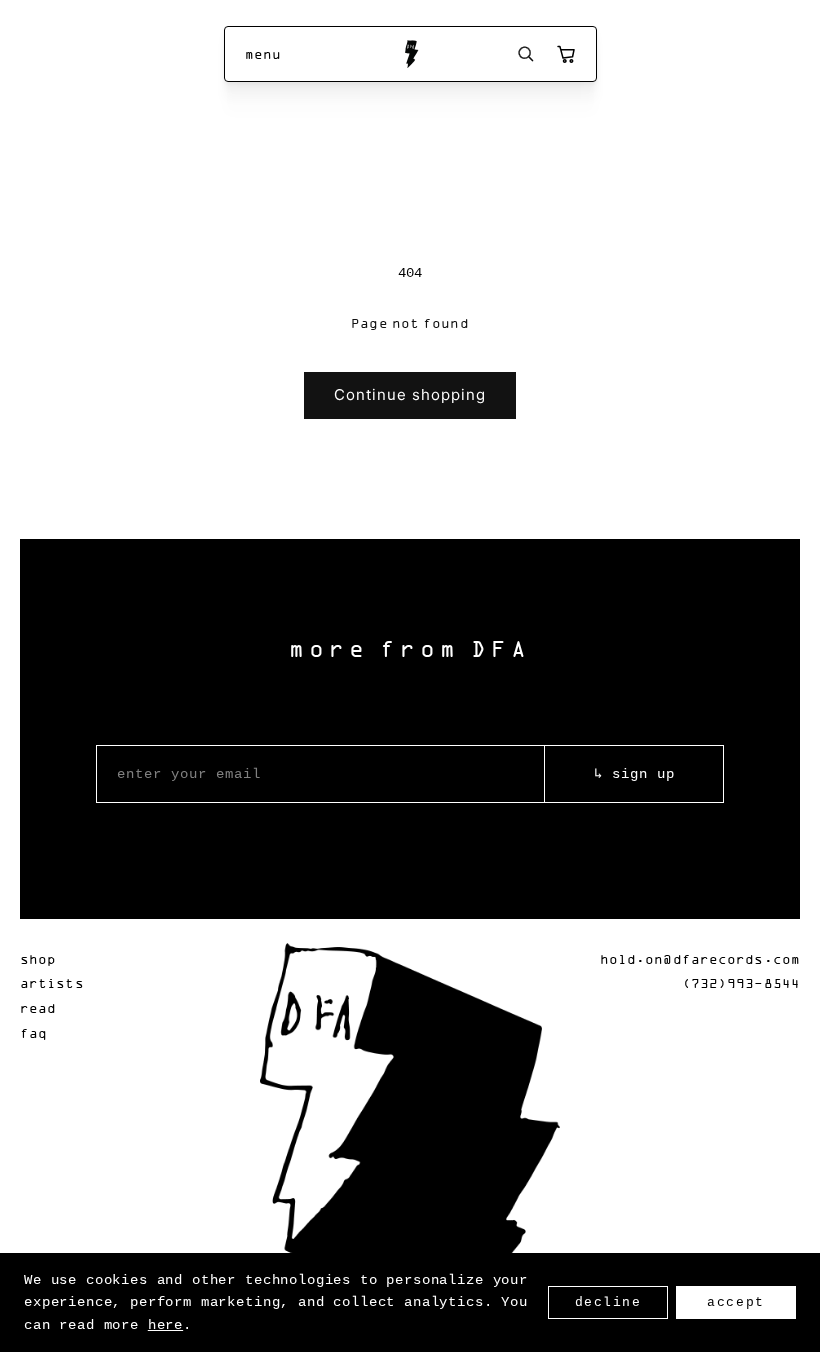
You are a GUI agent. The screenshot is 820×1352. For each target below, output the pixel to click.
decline (608, 1302)
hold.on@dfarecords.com (700, 958)
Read (38, 1007)
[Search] (526, 54)
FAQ (33, 1032)
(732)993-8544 (741, 982)
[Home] (410, 54)
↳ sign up (634, 774)
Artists (52, 982)
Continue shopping (410, 394)
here (165, 1325)
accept (735, 1302)
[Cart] (566, 54)
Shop (38, 958)
